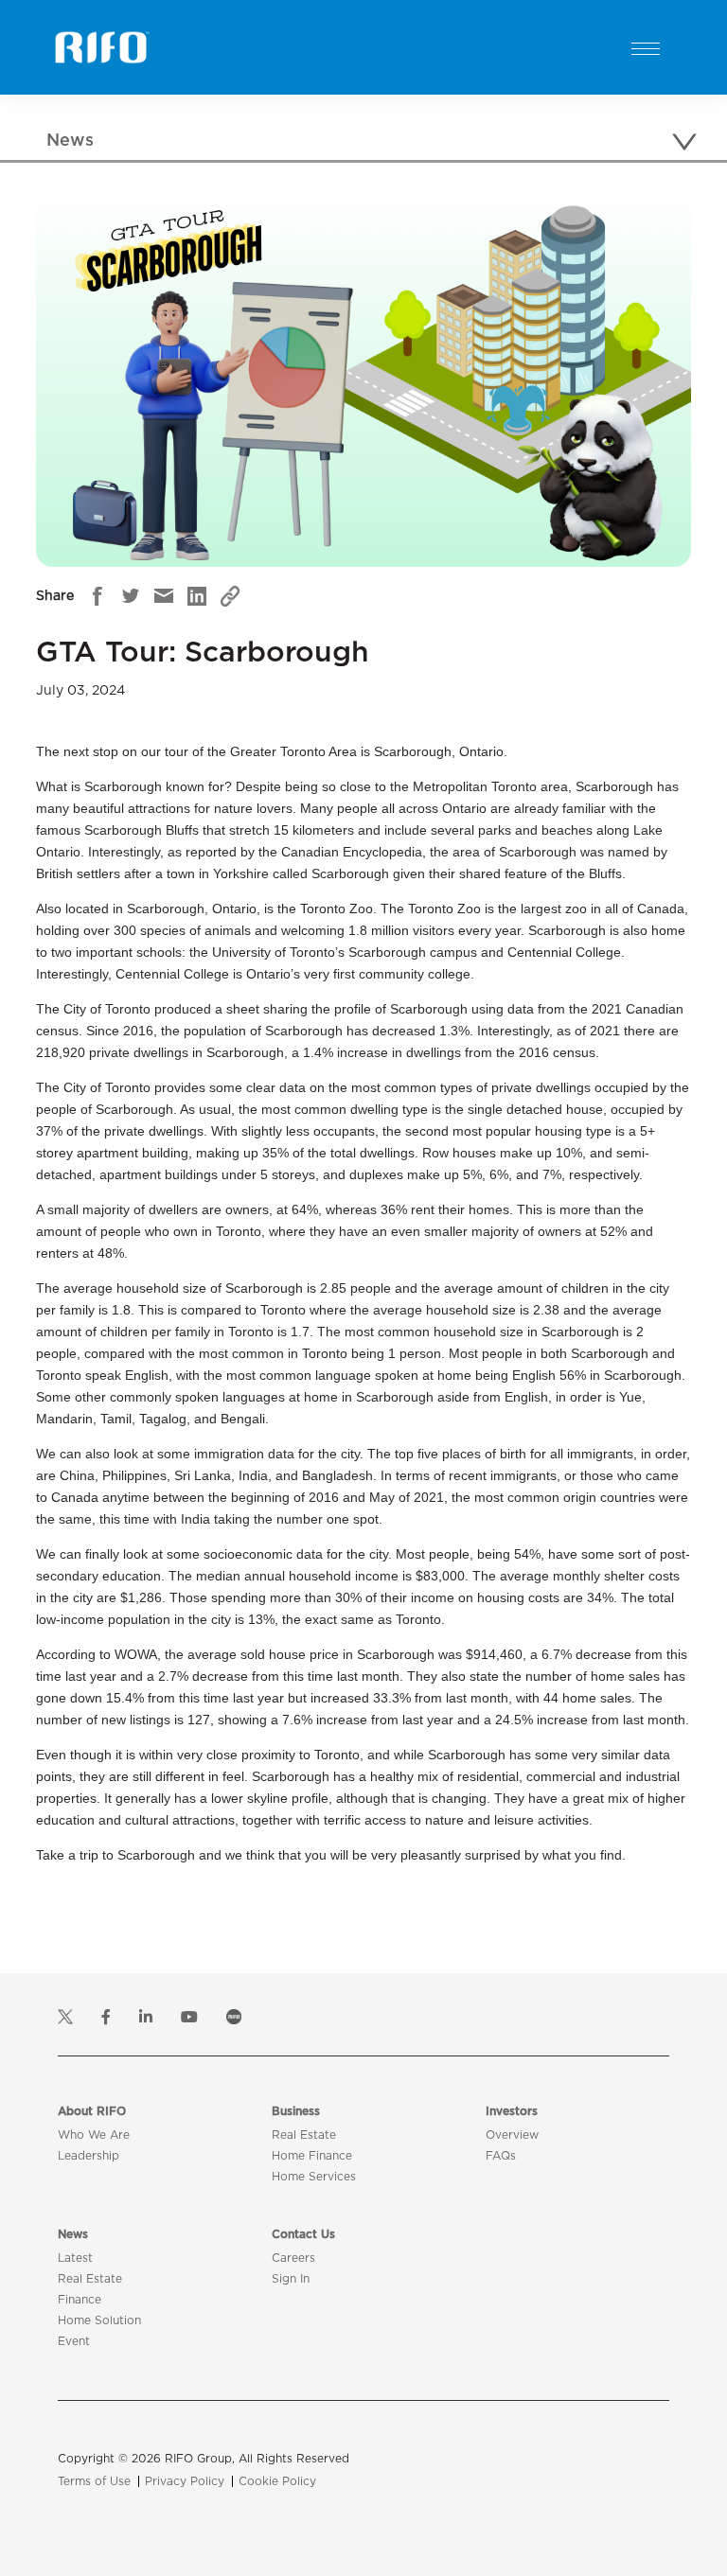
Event (74, 2341)
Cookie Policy (277, 2481)
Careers (293, 2258)
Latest (75, 2258)
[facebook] (98, 596)
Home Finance (312, 2156)
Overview (512, 2135)
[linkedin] (197, 596)
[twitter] (131, 596)
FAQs (501, 2156)
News (73, 2234)
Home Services (314, 2177)
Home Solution (99, 2320)
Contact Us (303, 2234)
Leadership (89, 2156)
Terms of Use (94, 2481)
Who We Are (94, 2135)
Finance (80, 2300)
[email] (164, 596)
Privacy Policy (185, 2481)
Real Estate (304, 2135)
